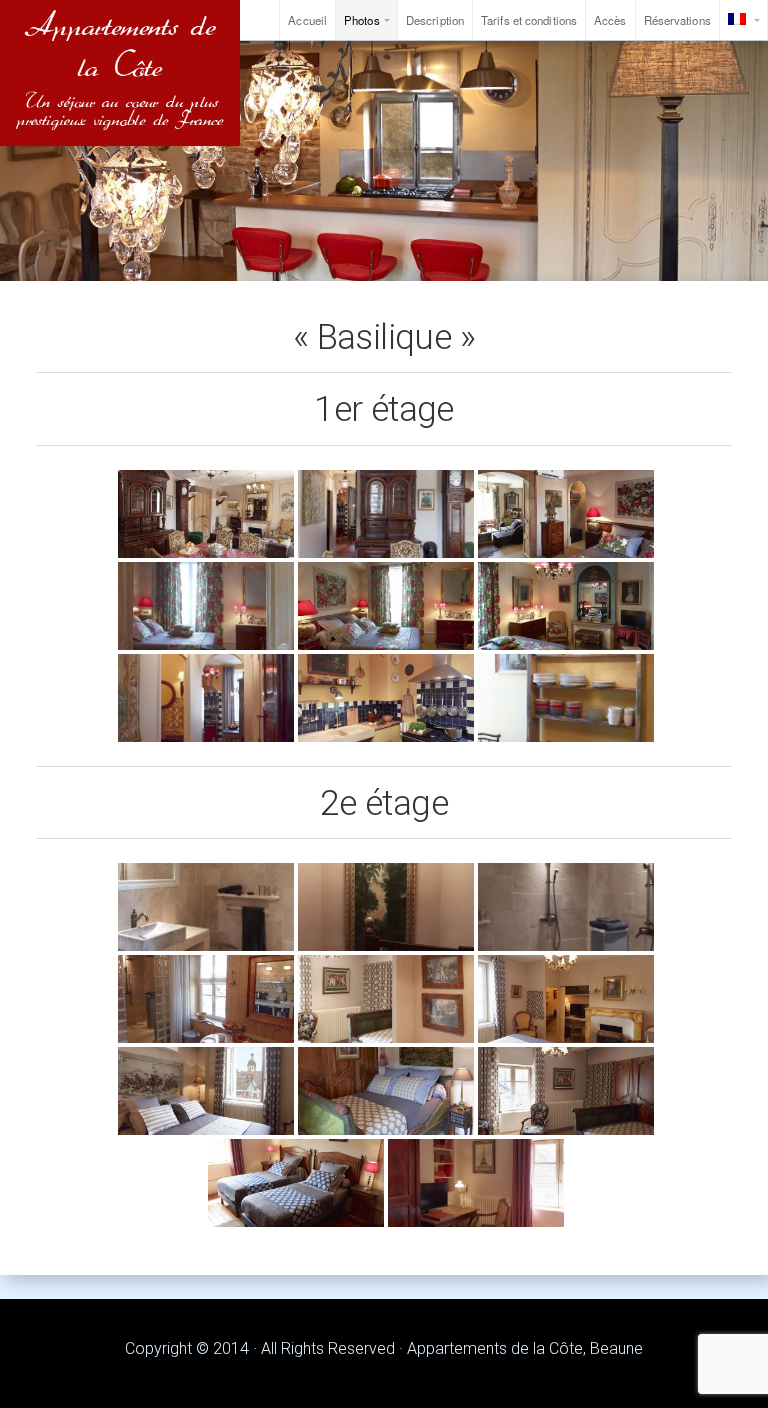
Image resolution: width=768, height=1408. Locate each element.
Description (435, 20)
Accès (610, 20)
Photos (362, 20)
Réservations (677, 20)
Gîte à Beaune (120, 73)
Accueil (307, 20)
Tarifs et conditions (529, 20)
